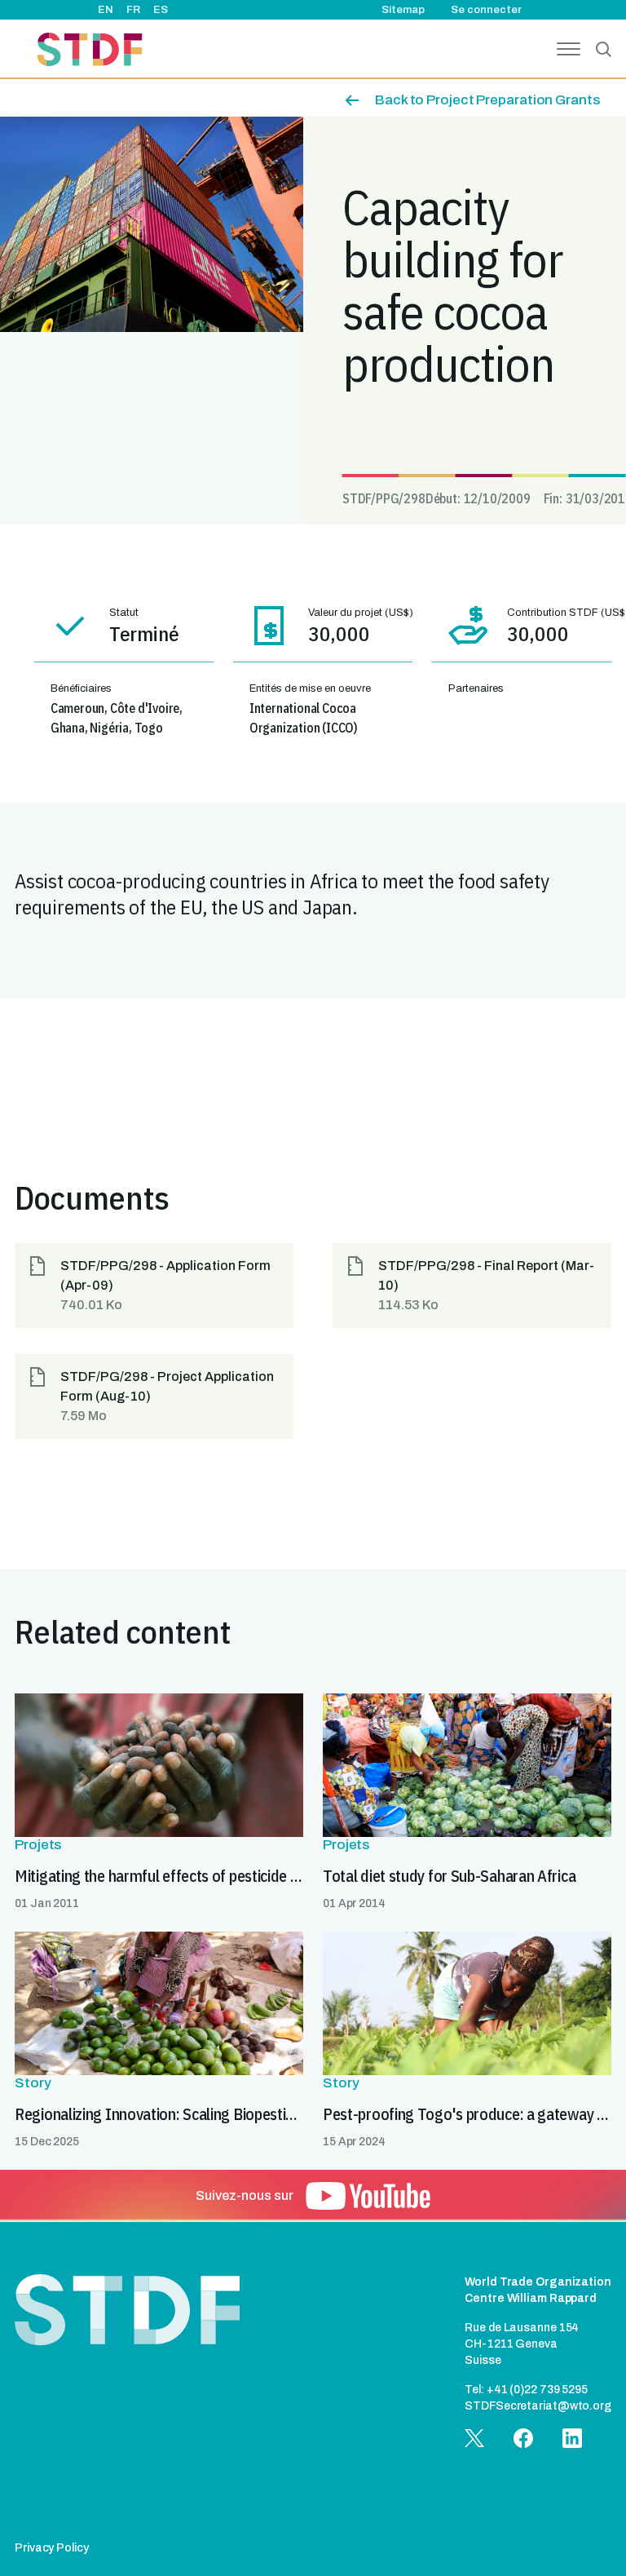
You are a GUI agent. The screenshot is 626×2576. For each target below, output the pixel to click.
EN (106, 10)
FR (133, 10)
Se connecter (486, 10)
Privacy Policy (52, 2548)
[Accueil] (90, 52)
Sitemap (403, 10)
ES (161, 10)
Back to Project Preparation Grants (487, 100)
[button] (154, 1286)
